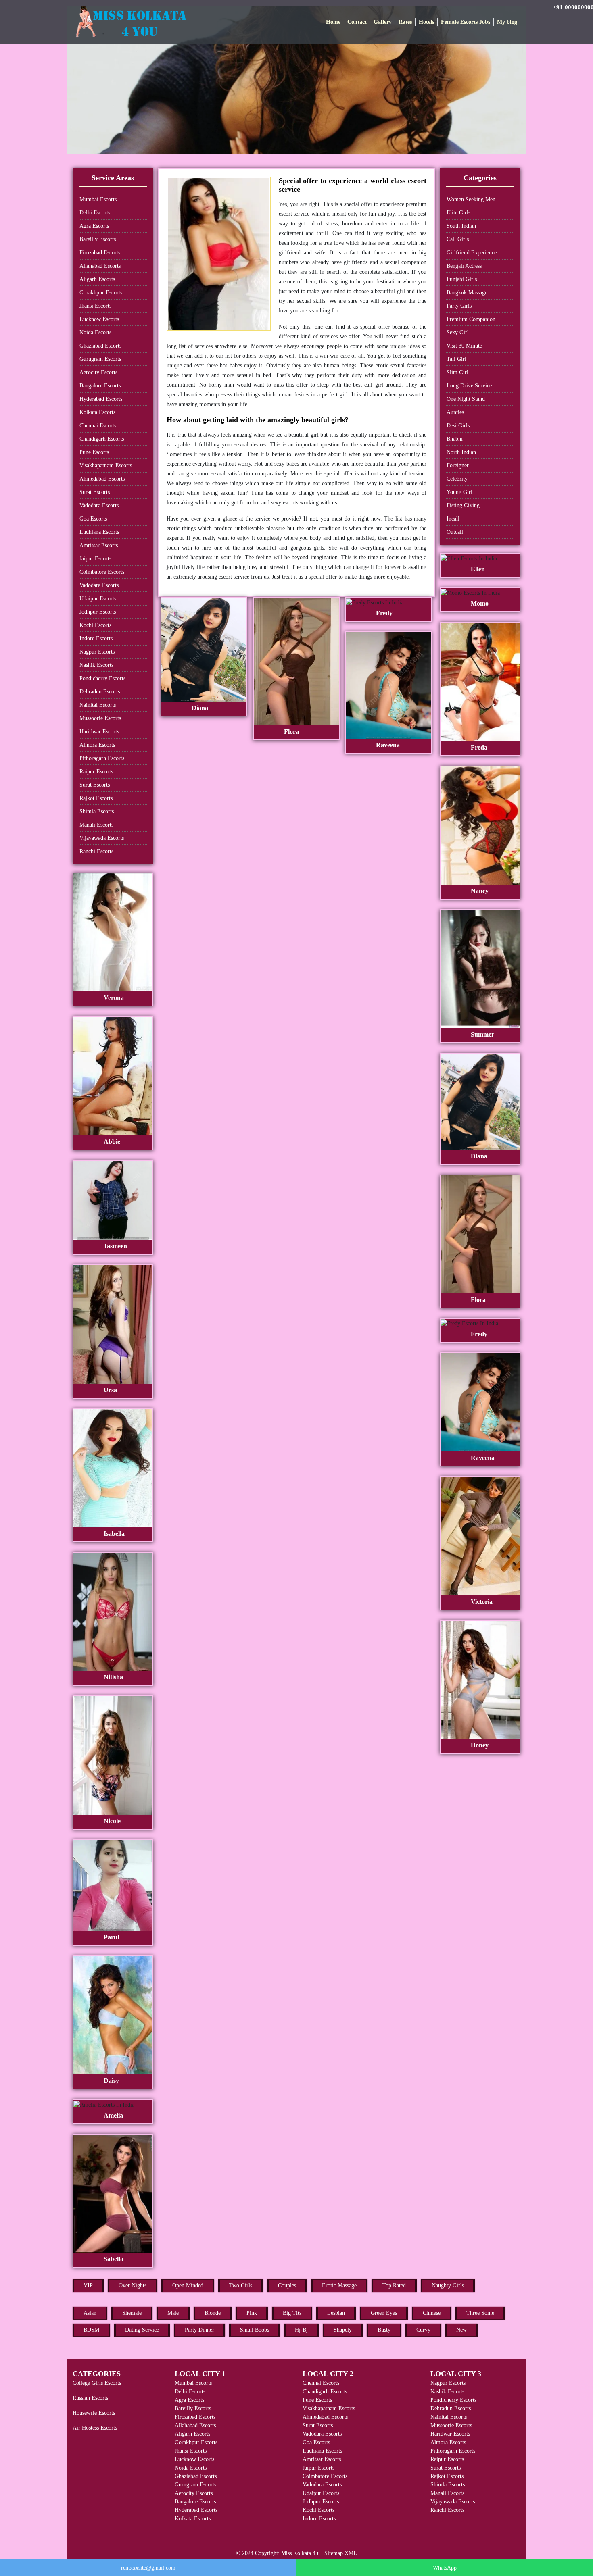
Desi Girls (458, 426)
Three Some (480, 2313)
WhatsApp (445, 2568)
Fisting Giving (463, 505)
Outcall (455, 532)
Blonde (213, 2313)
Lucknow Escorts (99, 319)
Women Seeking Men (471, 199)
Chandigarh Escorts (102, 439)
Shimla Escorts (97, 811)
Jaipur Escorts (95, 559)
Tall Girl (456, 359)
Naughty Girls (448, 2285)
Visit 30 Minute (464, 346)
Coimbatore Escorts (102, 572)
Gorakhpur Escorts (101, 293)
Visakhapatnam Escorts (106, 465)
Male (173, 2313)
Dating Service (142, 2330)
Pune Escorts (94, 452)
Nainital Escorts (98, 705)
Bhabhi (455, 439)
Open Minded (188, 2285)
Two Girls (241, 2285)
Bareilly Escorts (98, 239)
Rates (405, 22)
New (461, 2330)
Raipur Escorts (96, 772)
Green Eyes (384, 2313)
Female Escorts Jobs (466, 22)
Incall (453, 519)
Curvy (423, 2330)
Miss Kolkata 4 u (301, 2553)
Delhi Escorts (95, 213)
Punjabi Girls (462, 279)
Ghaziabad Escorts (100, 346)
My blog (507, 22)
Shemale (132, 2313)
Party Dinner (199, 2330)
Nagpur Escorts (97, 652)
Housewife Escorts (94, 2413)
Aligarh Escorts (97, 279)
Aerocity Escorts (98, 372)
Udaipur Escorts (98, 599)
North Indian (461, 452)
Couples (287, 2285)
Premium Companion (471, 319)
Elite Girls (458, 213)
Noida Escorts (95, 332)
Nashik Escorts (96, 665)
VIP (88, 2285)
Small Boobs (255, 2330)
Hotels (426, 22)
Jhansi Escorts (95, 306)
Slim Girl (457, 372)
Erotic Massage (339, 2285)
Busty (384, 2330)
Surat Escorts (95, 492)
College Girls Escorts (97, 2383)
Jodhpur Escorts (98, 612)
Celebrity (457, 479)
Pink (252, 2313)
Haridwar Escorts (99, 732)
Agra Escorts (94, 226)
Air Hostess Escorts (95, 2428)
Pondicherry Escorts (102, 678)
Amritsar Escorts (99, 545)
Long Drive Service (469, 386)
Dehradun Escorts (100, 692)
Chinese (432, 2313)
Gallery (383, 22)
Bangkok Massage (467, 293)
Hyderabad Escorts (101, 399)
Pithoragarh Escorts (102, 758)
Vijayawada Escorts (102, 838)
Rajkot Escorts (96, 798)
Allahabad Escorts (100, 266)
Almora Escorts (97, 745)
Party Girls (459, 306)
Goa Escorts (93, 519)
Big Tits (292, 2313)
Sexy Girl (458, 332)
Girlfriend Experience (472, 253)
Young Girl (459, 492)
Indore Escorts (96, 638)
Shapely (343, 2330)
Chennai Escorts (98, 426)
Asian (90, 2313)
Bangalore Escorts (100, 386)
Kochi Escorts (95, 625)
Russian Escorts (90, 2398)
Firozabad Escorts (100, 253)
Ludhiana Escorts (99, 532)
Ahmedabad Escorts (102, 479)
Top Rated (394, 2285)
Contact (357, 22)
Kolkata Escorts (97, 412)
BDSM (91, 2330)
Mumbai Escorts (98, 199)
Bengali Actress (464, 266)
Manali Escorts (96, 825)
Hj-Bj (301, 2330)
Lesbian (336, 2313)
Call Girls (458, 239)
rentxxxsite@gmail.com (148, 2568)
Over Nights (133, 2285)
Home (333, 22)
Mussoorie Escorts (100, 718)
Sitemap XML (341, 2553)
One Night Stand (466, 399)
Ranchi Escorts (96, 851)
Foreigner (458, 465)
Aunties (455, 412)
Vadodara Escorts (99, 505)
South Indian (461, 226)
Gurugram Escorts (100, 359)
